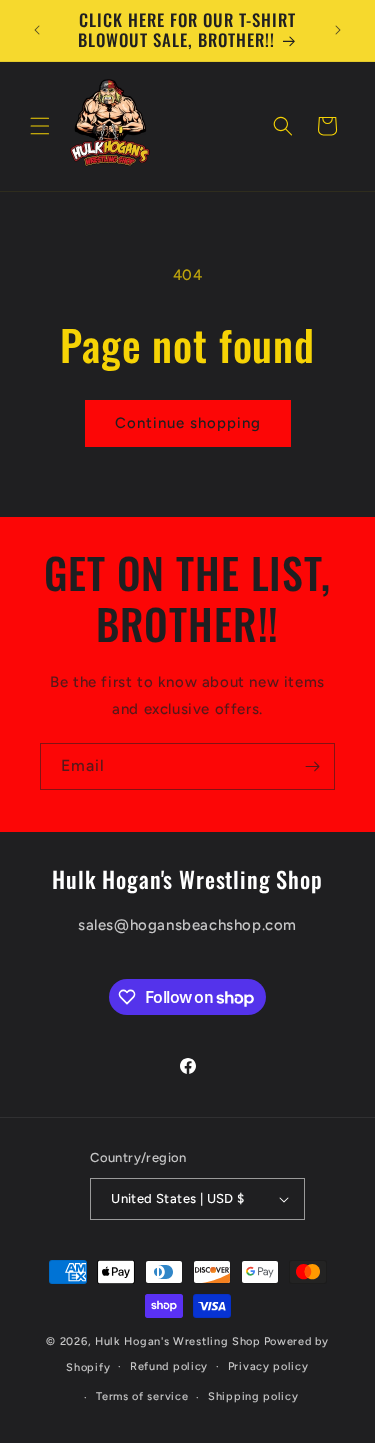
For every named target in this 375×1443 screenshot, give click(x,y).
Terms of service (142, 1396)
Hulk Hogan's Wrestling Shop (178, 1341)
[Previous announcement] (37, 30)
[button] (40, 126)
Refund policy (169, 1366)
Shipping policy (253, 1396)
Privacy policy (268, 1366)
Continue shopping (188, 423)
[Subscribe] (312, 766)
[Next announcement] (338, 30)
